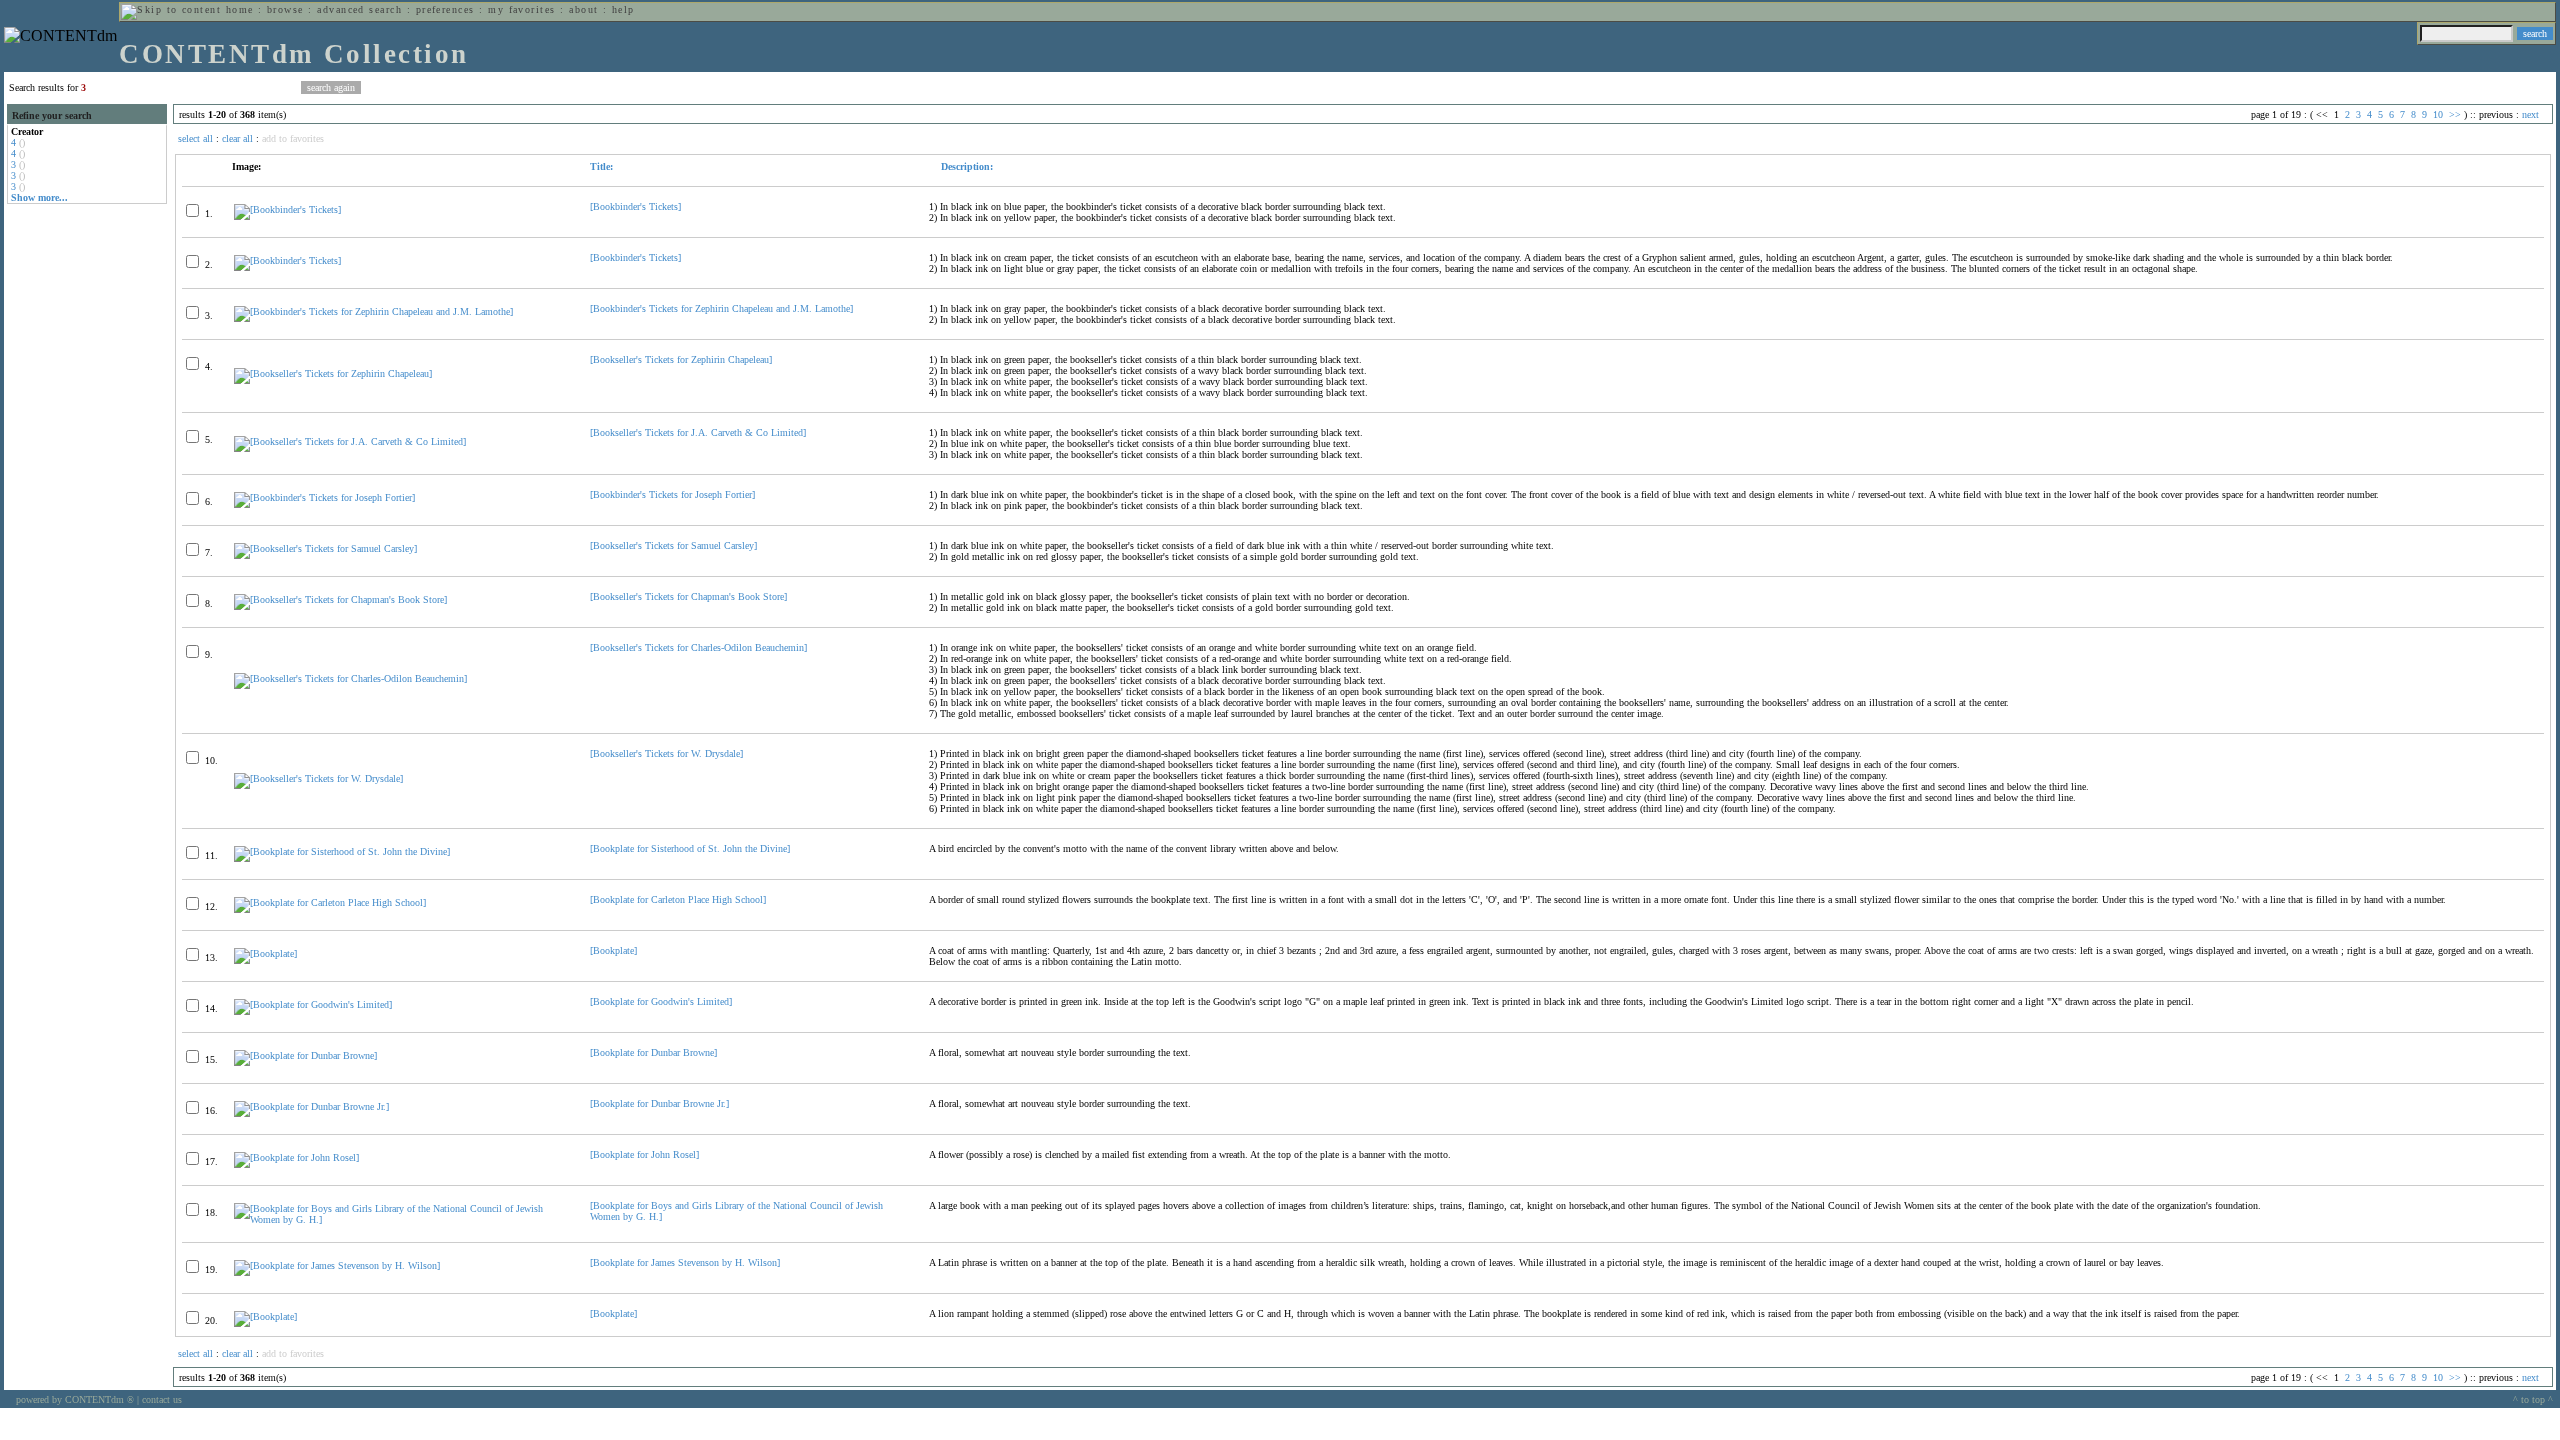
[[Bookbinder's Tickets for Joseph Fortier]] (324, 497)
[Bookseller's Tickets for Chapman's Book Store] (688, 596)
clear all (237, 138)
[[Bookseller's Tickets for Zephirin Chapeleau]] (333, 373)
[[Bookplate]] (265, 953)
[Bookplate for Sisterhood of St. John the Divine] (690, 848)
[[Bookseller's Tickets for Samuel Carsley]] (325, 548)
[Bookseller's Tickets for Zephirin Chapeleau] (681, 359)
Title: (601, 166)
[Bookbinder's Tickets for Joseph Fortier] (672, 494)
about (583, 9)
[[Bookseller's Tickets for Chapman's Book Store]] (340, 599)
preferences (445, 9)
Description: (965, 166)
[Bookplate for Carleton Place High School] (678, 899)
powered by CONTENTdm (75, 1399)
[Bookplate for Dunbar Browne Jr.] (659, 1103)
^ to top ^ (2533, 1399)
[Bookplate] (613, 950)
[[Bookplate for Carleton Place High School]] (330, 902)
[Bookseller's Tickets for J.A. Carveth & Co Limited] (698, 432)
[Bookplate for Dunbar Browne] (653, 1052)
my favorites (522, 9)
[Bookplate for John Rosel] (644, 1154)
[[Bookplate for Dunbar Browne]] (305, 1055)
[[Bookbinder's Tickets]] (287, 209)
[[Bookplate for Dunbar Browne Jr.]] (311, 1106)
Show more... (39, 197)
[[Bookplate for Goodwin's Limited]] (313, 1004)
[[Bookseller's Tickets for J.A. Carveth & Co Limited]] (350, 441)
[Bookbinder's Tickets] (635, 206)
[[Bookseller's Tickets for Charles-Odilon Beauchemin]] (350, 678)
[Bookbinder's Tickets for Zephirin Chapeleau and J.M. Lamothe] (721, 308)
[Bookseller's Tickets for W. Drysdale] (666, 753)
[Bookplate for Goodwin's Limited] (661, 1001)
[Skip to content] (171, 9)
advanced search (359, 9)
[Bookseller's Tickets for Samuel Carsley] (673, 545)
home (240, 9)
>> (2455, 114)
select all (195, 138)
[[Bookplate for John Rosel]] (296, 1157)
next (2530, 114)
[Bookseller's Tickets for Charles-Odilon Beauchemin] (698, 647)
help (623, 9)
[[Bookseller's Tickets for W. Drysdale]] (318, 778)
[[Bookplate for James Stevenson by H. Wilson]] (337, 1265)
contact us (162, 1399)
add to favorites (293, 138)
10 (2438, 114)
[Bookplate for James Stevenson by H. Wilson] (685, 1262)
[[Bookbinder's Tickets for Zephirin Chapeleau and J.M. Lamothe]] (373, 311)
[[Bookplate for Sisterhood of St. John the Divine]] (342, 851)
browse (285, 9)
